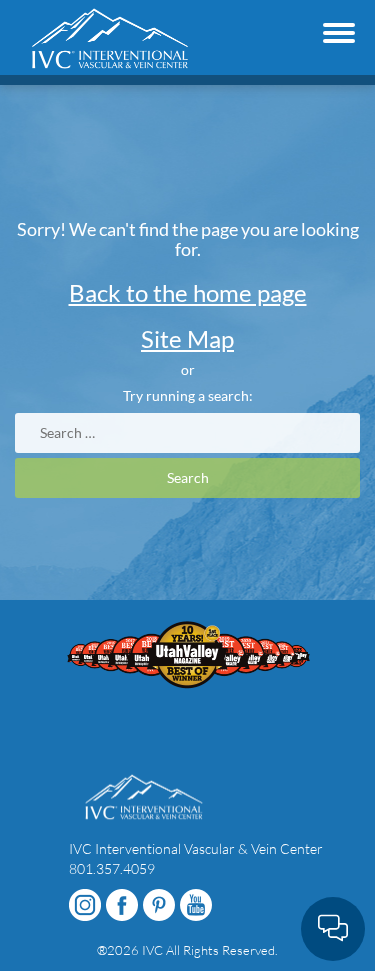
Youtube (196, 905)
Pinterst (159, 905)
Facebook (122, 905)
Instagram (85, 905)
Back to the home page (188, 292)
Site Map (187, 338)
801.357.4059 (112, 868)
